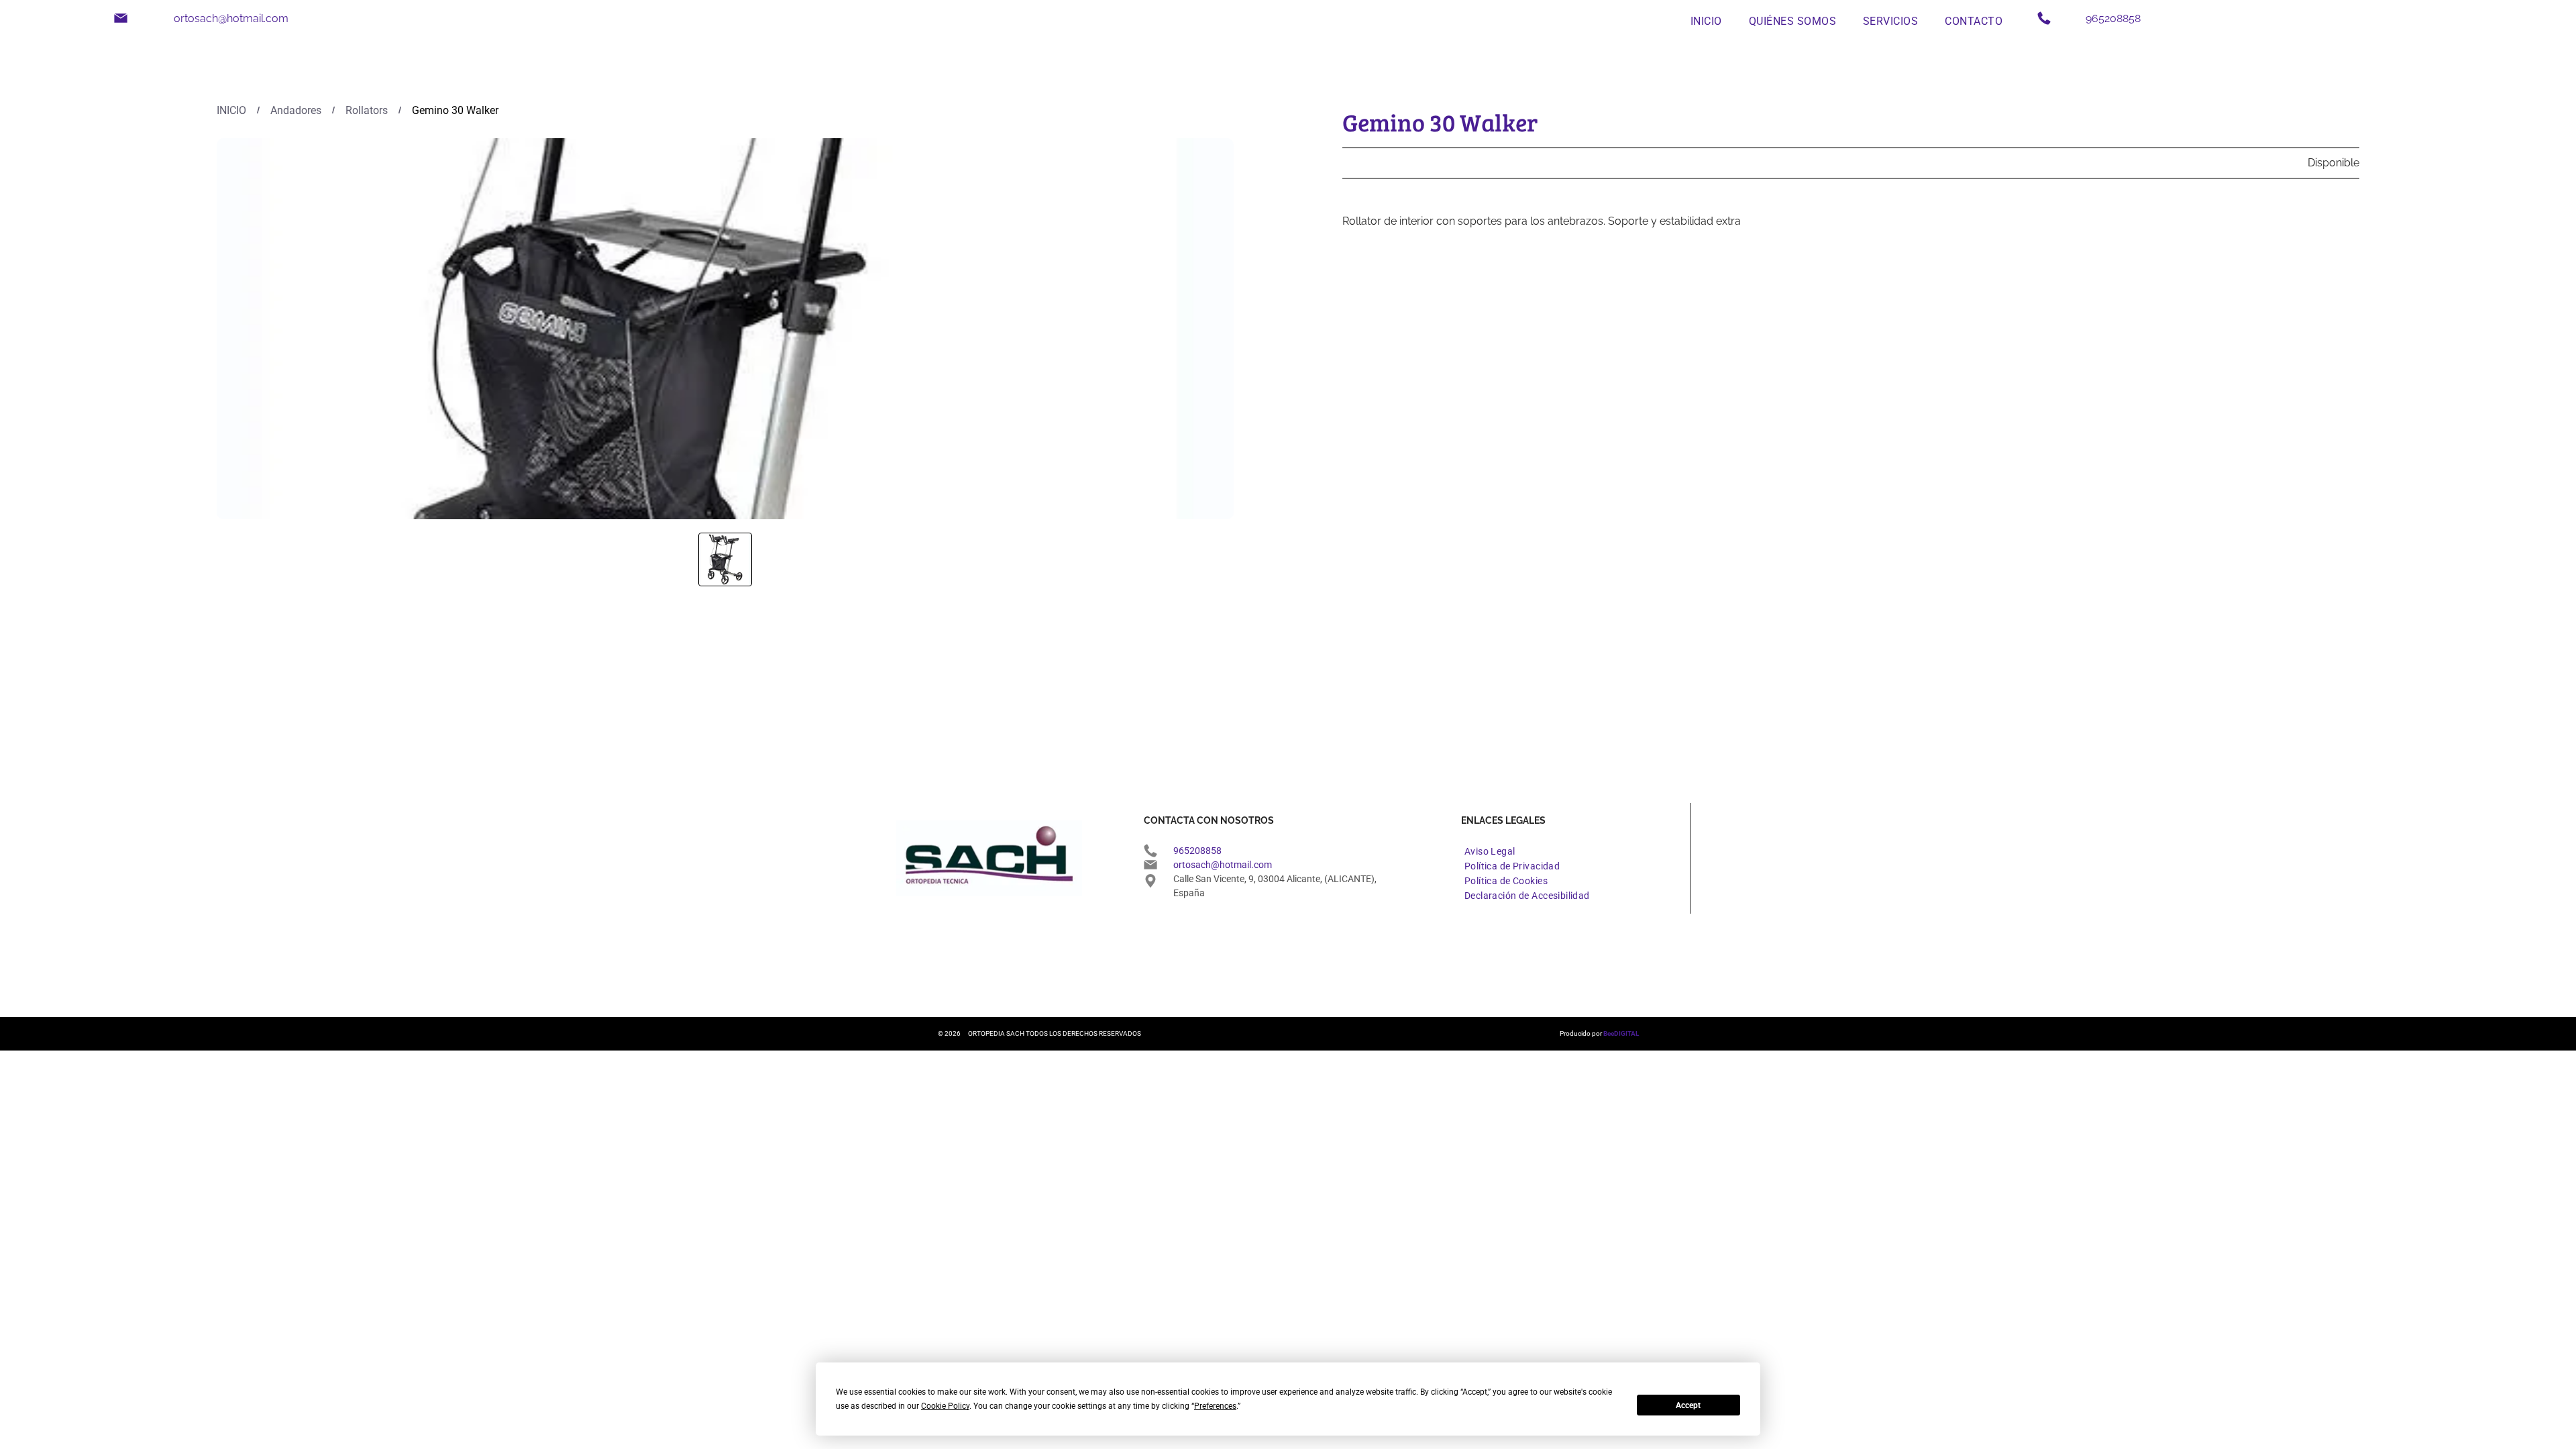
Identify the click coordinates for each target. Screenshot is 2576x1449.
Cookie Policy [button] (945, 1406)
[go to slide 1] (725, 559)
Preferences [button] (1215, 1406)
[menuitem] (1706, 20)
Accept (1688, 1405)
